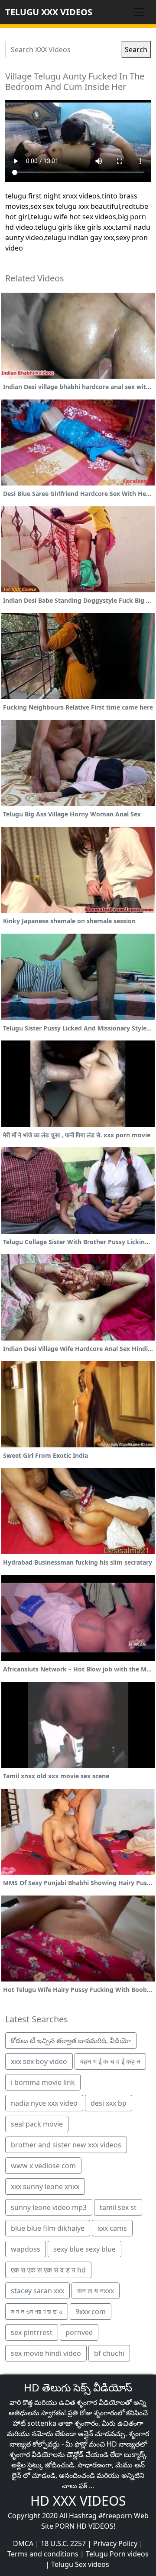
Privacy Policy (115, 2543)
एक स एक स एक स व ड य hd (48, 2270)
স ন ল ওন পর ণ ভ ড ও (37, 2312)
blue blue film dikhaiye (48, 2228)
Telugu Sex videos (80, 2564)
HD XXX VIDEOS (78, 2501)
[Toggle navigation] (139, 12)
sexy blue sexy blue (84, 2249)
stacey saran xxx (37, 2291)
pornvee (79, 2332)
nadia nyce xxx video (44, 2103)
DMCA (23, 2543)
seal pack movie (37, 2124)
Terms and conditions (43, 2554)
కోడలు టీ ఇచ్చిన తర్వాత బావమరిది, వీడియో (71, 2041)
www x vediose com (43, 2166)
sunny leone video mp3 (49, 2207)
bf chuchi (109, 2353)
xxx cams (112, 2228)
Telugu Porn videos (117, 2554)
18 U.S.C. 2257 (63, 2543)
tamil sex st (118, 2207)
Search (136, 50)
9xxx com (91, 2312)
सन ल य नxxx (96, 2291)
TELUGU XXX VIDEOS (49, 12)
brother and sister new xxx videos (66, 2145)
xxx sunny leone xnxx (45, 2186)
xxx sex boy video (39, 2061)
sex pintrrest (32, 2332)
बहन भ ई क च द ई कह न (110, 2061)
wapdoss (26, 2249)
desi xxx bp (109, 2103)
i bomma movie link (43, 2082)
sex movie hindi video (46, 2353)
